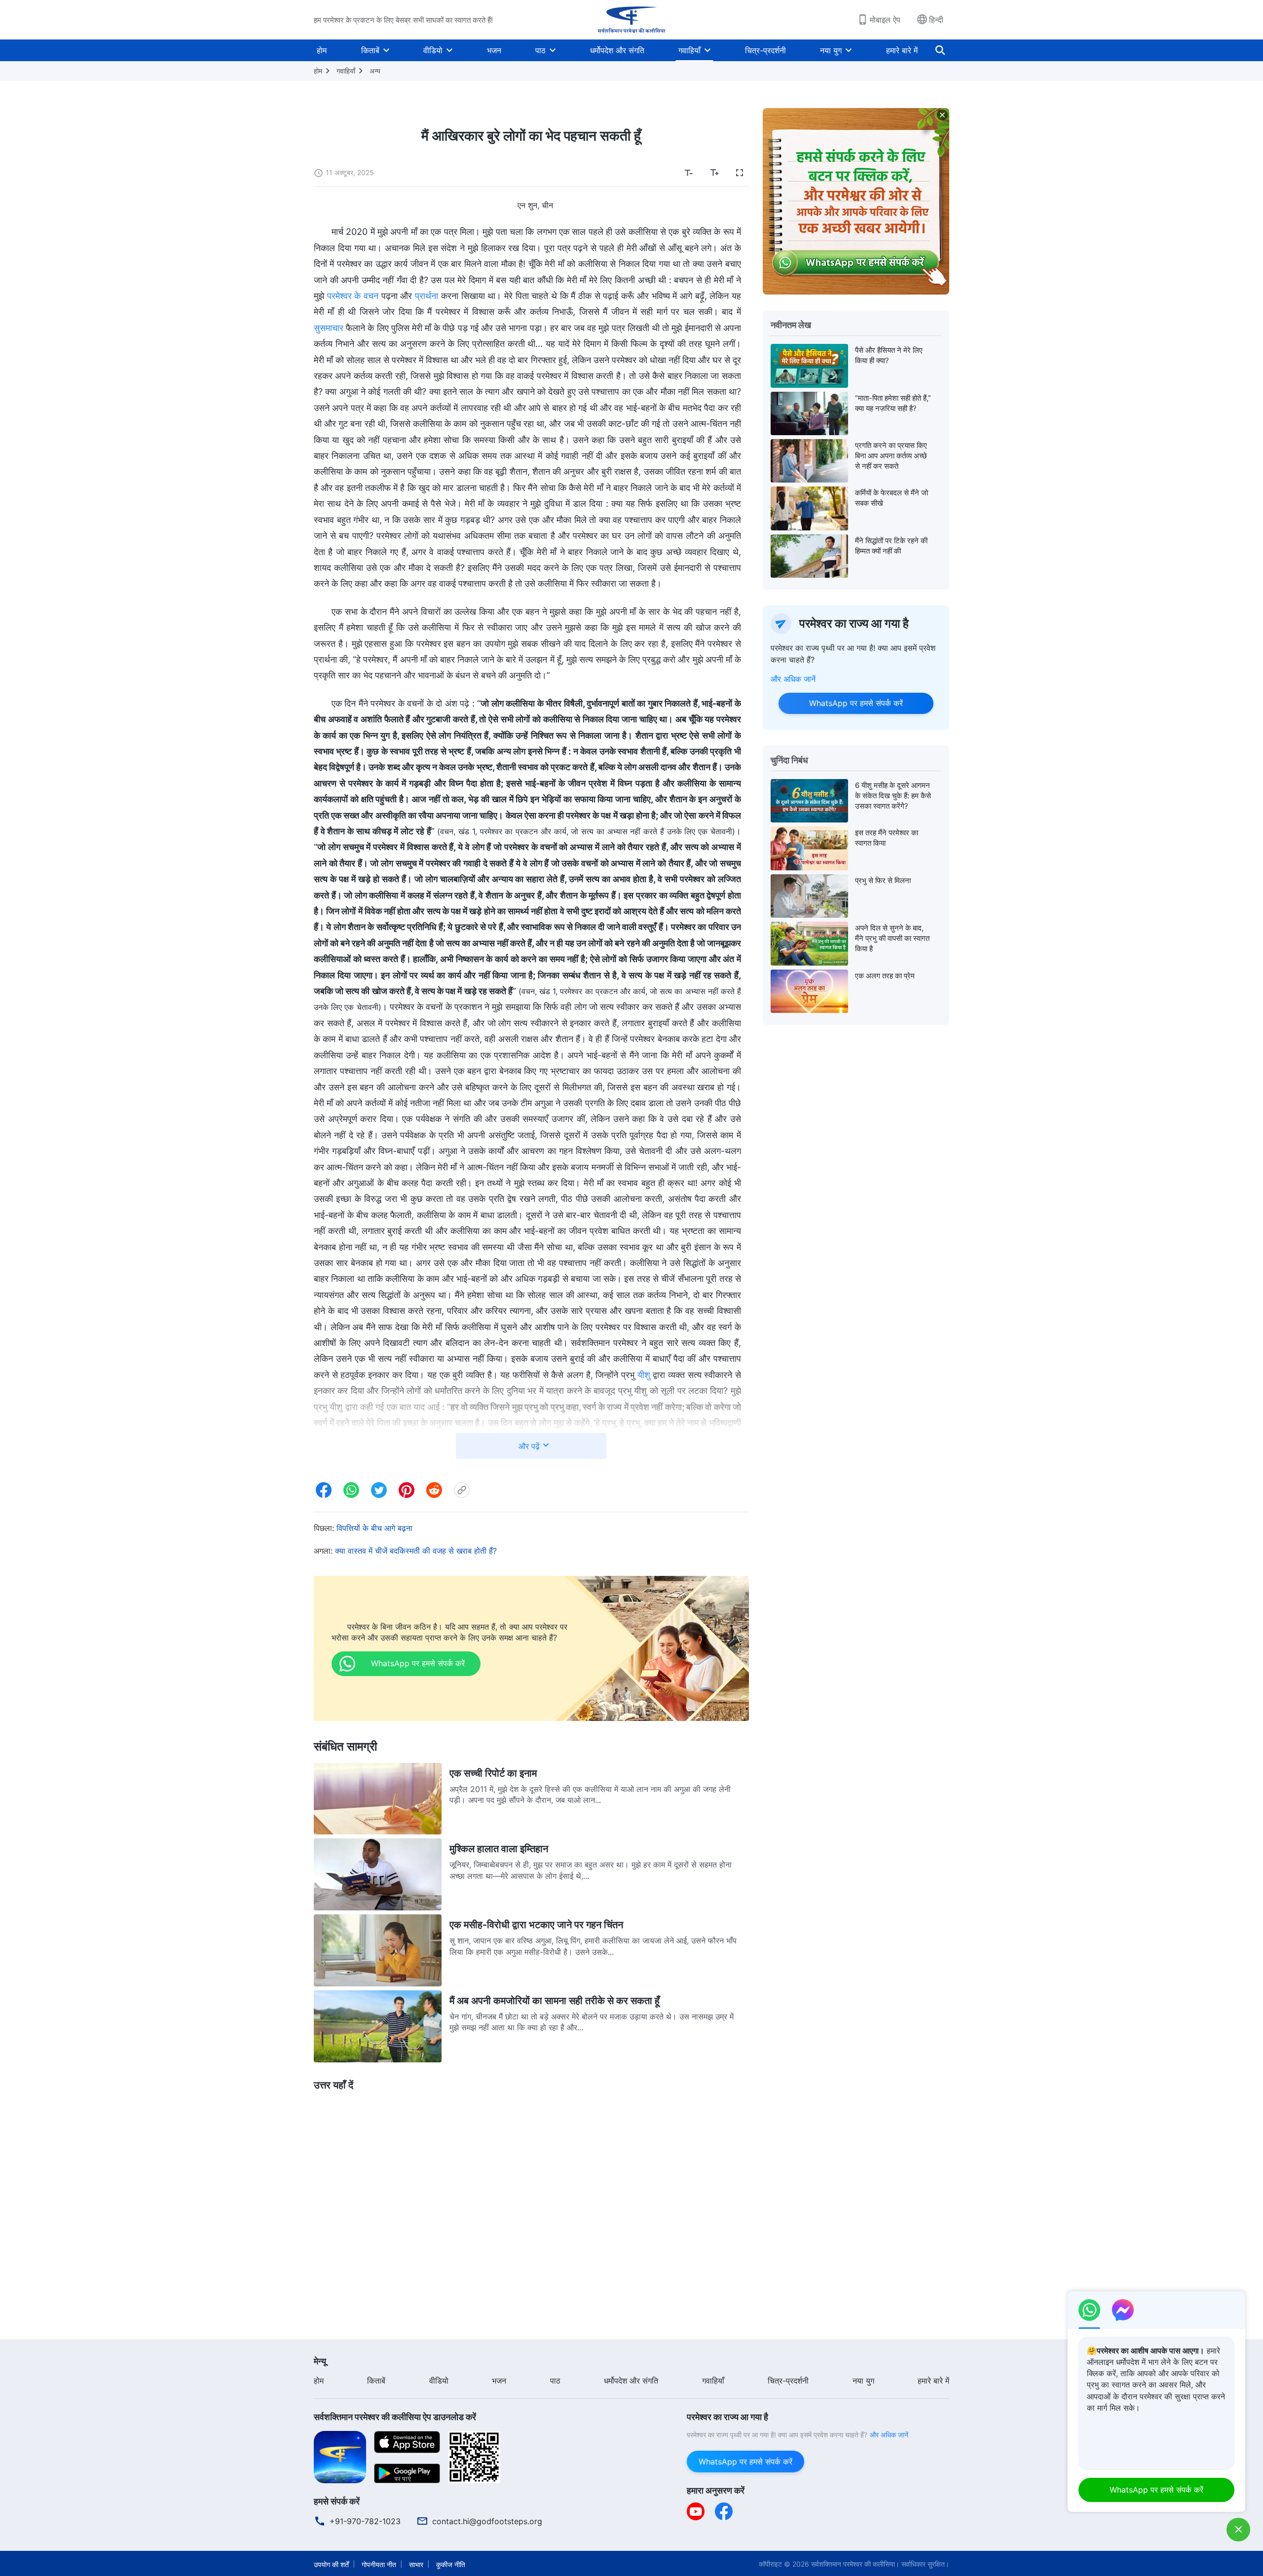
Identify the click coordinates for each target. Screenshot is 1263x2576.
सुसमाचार (329, 328)
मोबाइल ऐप (885, 20)
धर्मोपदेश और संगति (617, 50)
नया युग (831, 50)
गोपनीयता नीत (379, 2564)
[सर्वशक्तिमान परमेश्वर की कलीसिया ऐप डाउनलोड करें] (340, 2456)
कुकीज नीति (451, 2564)
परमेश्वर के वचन (353, 296)
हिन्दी (936, 20)
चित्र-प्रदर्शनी (765, 50)
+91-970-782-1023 (365, 2521)
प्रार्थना (427, 296)
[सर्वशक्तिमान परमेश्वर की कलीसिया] (631, 20)
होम (322, 50)
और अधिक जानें (793, 679)
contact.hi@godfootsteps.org (487, 2521)
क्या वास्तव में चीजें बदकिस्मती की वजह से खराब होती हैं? (416, 1551)
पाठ (540, 50)
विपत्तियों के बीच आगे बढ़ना (374, 1528)
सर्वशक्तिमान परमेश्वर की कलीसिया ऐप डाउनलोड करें (395, 2417)
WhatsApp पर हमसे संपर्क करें (856, 703)
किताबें (370, 50)
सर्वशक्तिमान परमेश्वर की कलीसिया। (855, 2564)
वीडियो (433, 50)
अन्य (375, 71)
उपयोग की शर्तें (331, 2564)
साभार (416, 2564)
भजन (494, 50)
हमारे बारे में (902, 50)
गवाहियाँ (689, 50)
